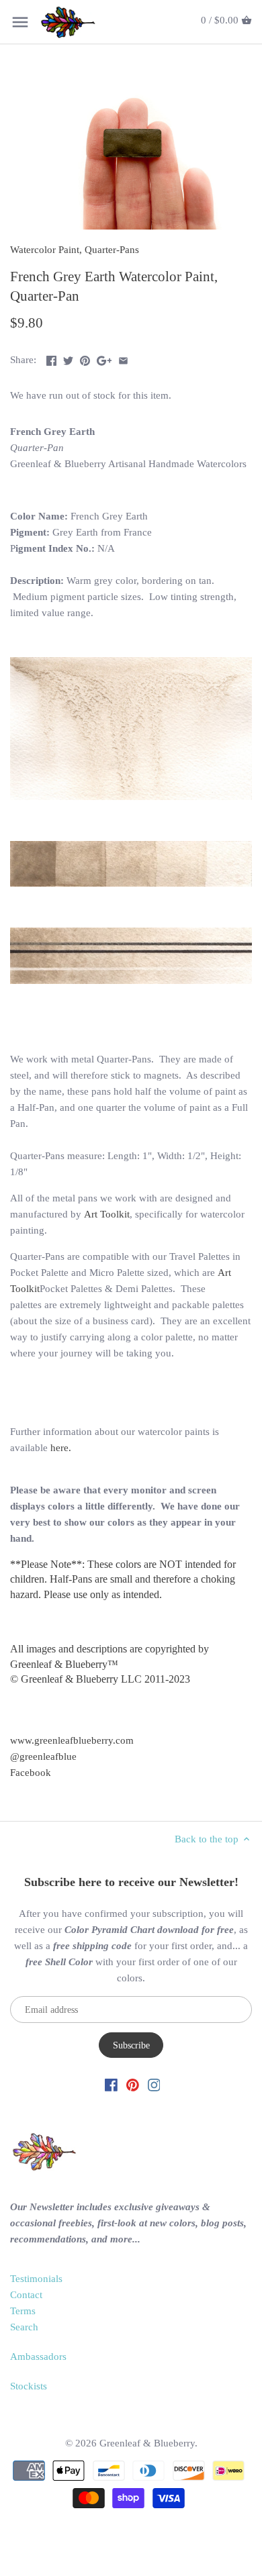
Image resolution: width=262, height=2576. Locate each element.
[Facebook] (111, 2084)
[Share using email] (123, 358)
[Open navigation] (20, 22)
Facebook (31, 1773)
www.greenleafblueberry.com (72, 1740)
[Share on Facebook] (51, 358)
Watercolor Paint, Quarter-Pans (75, 250)
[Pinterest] (133, 2084)
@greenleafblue (43, 1756)
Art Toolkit (107, 1214)
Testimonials (36, 2279)
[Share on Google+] (104, 358)
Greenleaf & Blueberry (147, 2443)
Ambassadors (38, 2357)
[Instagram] (154, 2084)
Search (24, 2327)
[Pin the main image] (85, 358)
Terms (23, 2311)
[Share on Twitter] (68, 358)
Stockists (29, 2386)
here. (61, 1448)
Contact (26, 2295)
